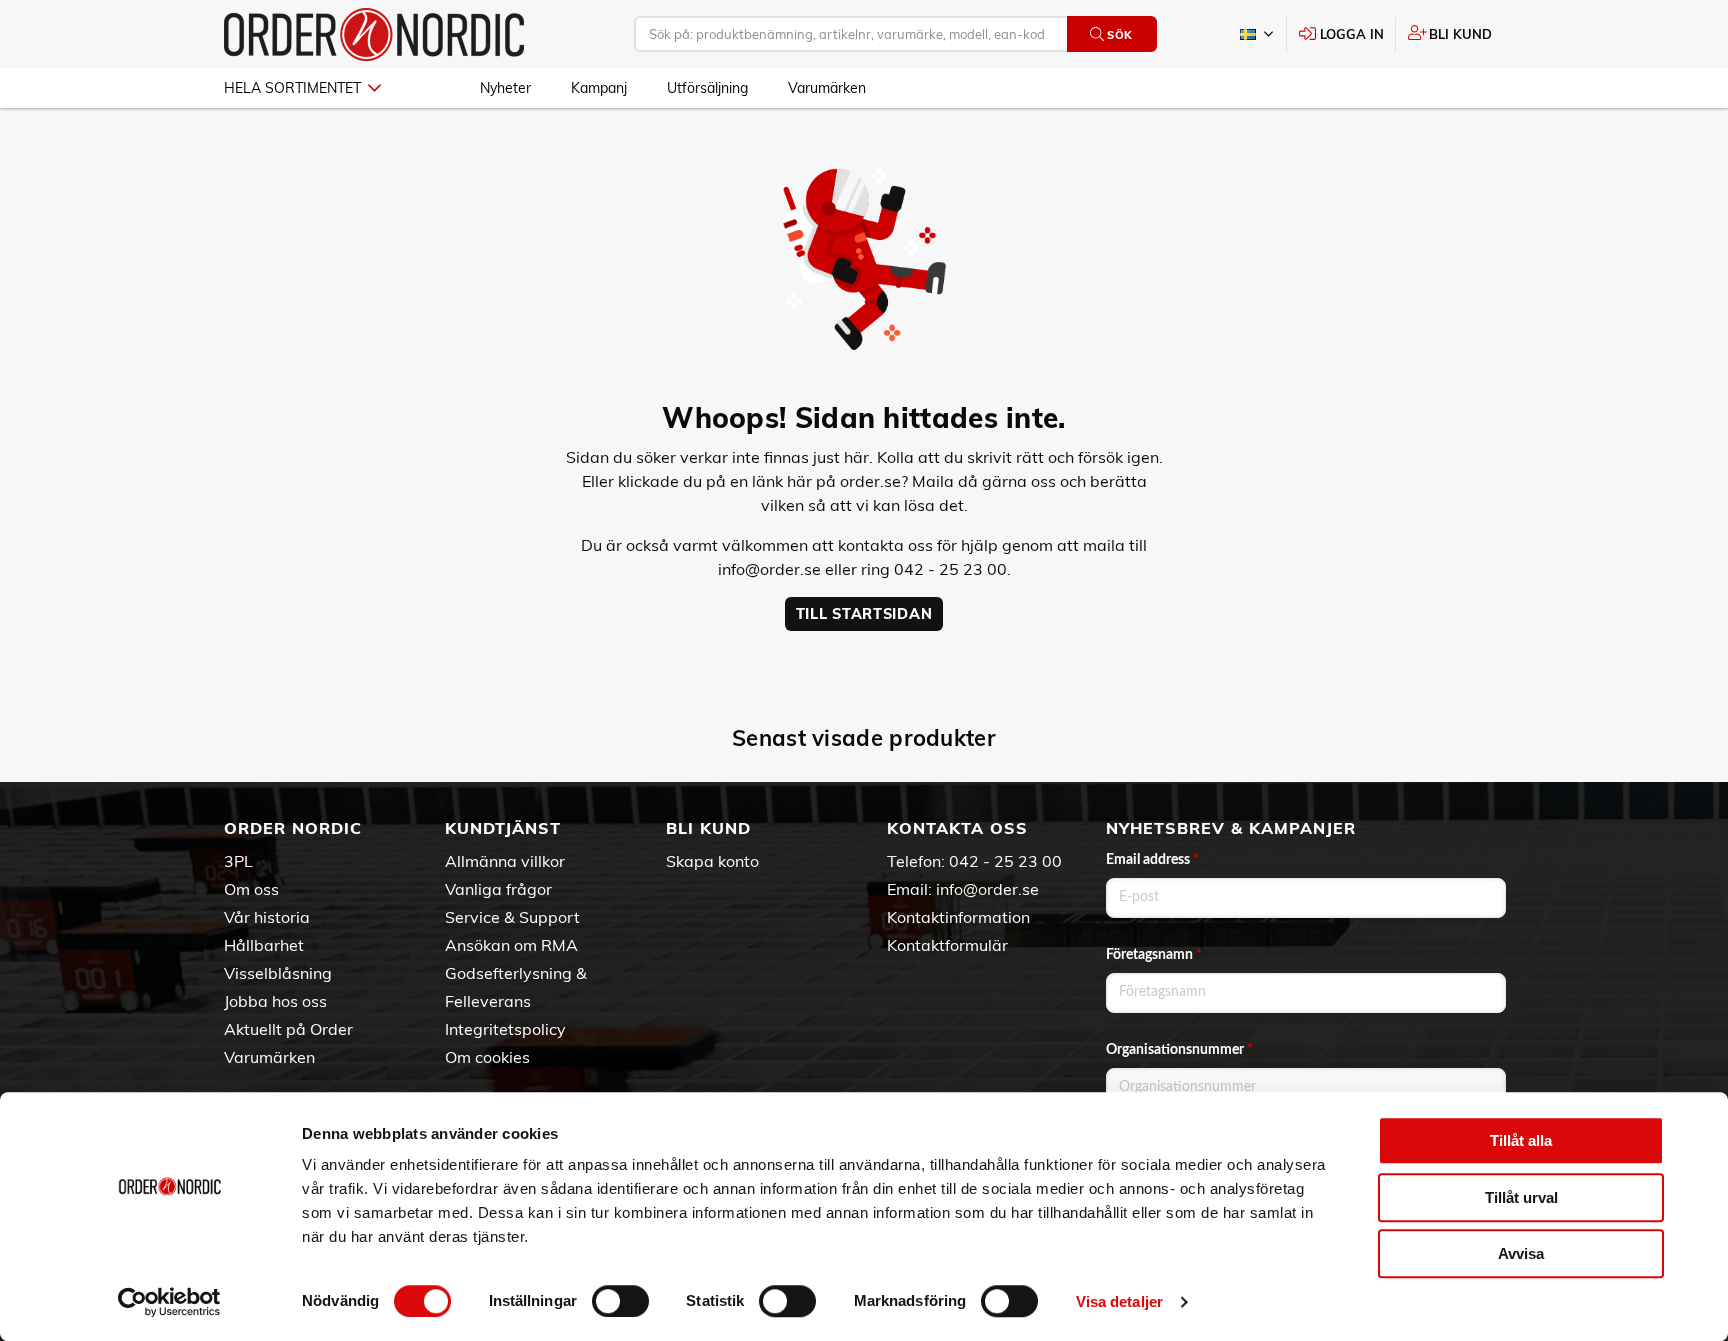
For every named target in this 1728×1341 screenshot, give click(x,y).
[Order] (374, 34)
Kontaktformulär (947, 945)
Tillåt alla (1521, 1140)
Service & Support (512, 917)
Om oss (251, 889)
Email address (1152, 860)
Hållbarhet (264, 945)
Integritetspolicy (505, 1029)
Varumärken (827, 88)
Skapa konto (712, 861)
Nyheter (505, 88)
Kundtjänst (503, 828)
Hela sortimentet (292, 88)
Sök (1120, 35)
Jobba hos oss (275, 1001)
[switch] (620, 1301)
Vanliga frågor (498, 889)
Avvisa (1521, 1253)
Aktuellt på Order (288, 1029)
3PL (238, 861)
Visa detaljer (1119, 1301)
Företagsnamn (1154, 955)
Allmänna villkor (505, 861)
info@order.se (769, 569)
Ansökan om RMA (511, 945)
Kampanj (599, 88)
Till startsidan (864, 614)
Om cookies (487, 1057)
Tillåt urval (1521, 1197)
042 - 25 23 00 (1005, 861)
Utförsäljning (707, 88)
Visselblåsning (278, 973)
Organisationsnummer (1179, 1050)
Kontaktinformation (958, 917)
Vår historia (267, 917)
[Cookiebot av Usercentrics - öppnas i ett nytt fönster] (169, 1302)
